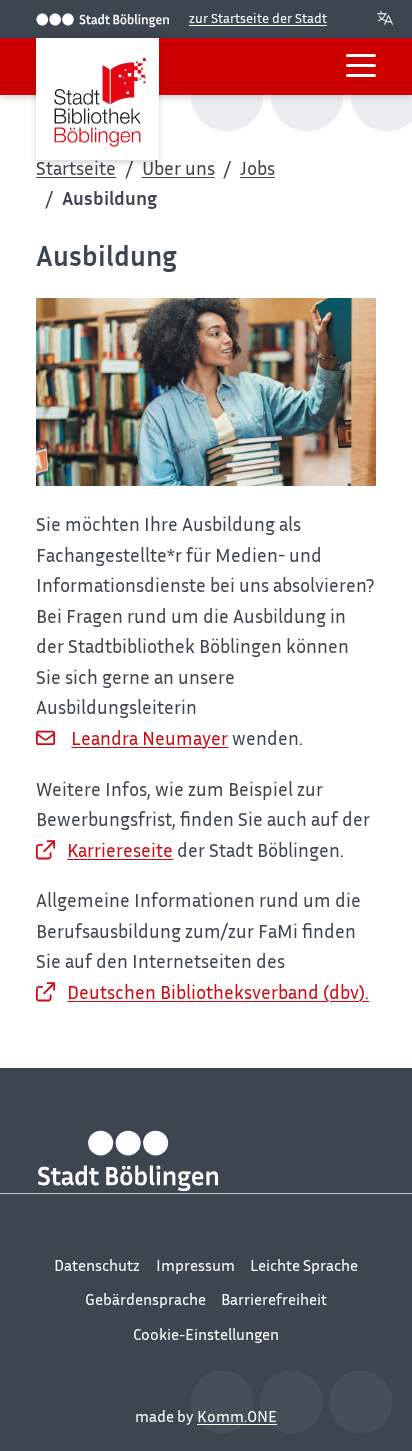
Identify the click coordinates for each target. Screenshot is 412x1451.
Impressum (195, 1265)
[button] (361, 65)
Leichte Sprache (304, 1265)
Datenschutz (97, 1265)
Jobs (257, 167)
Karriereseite (120, 849)
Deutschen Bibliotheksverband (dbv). (218, 991)
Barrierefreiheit (274, 1299)
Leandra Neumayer (149, 737)
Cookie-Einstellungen (206, 1334)
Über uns (178, 167)
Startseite (76, 167)
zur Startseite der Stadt (258, 17)
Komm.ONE (237, 1416)
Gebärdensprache (145, 1299)
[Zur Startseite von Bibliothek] (97, 99)
